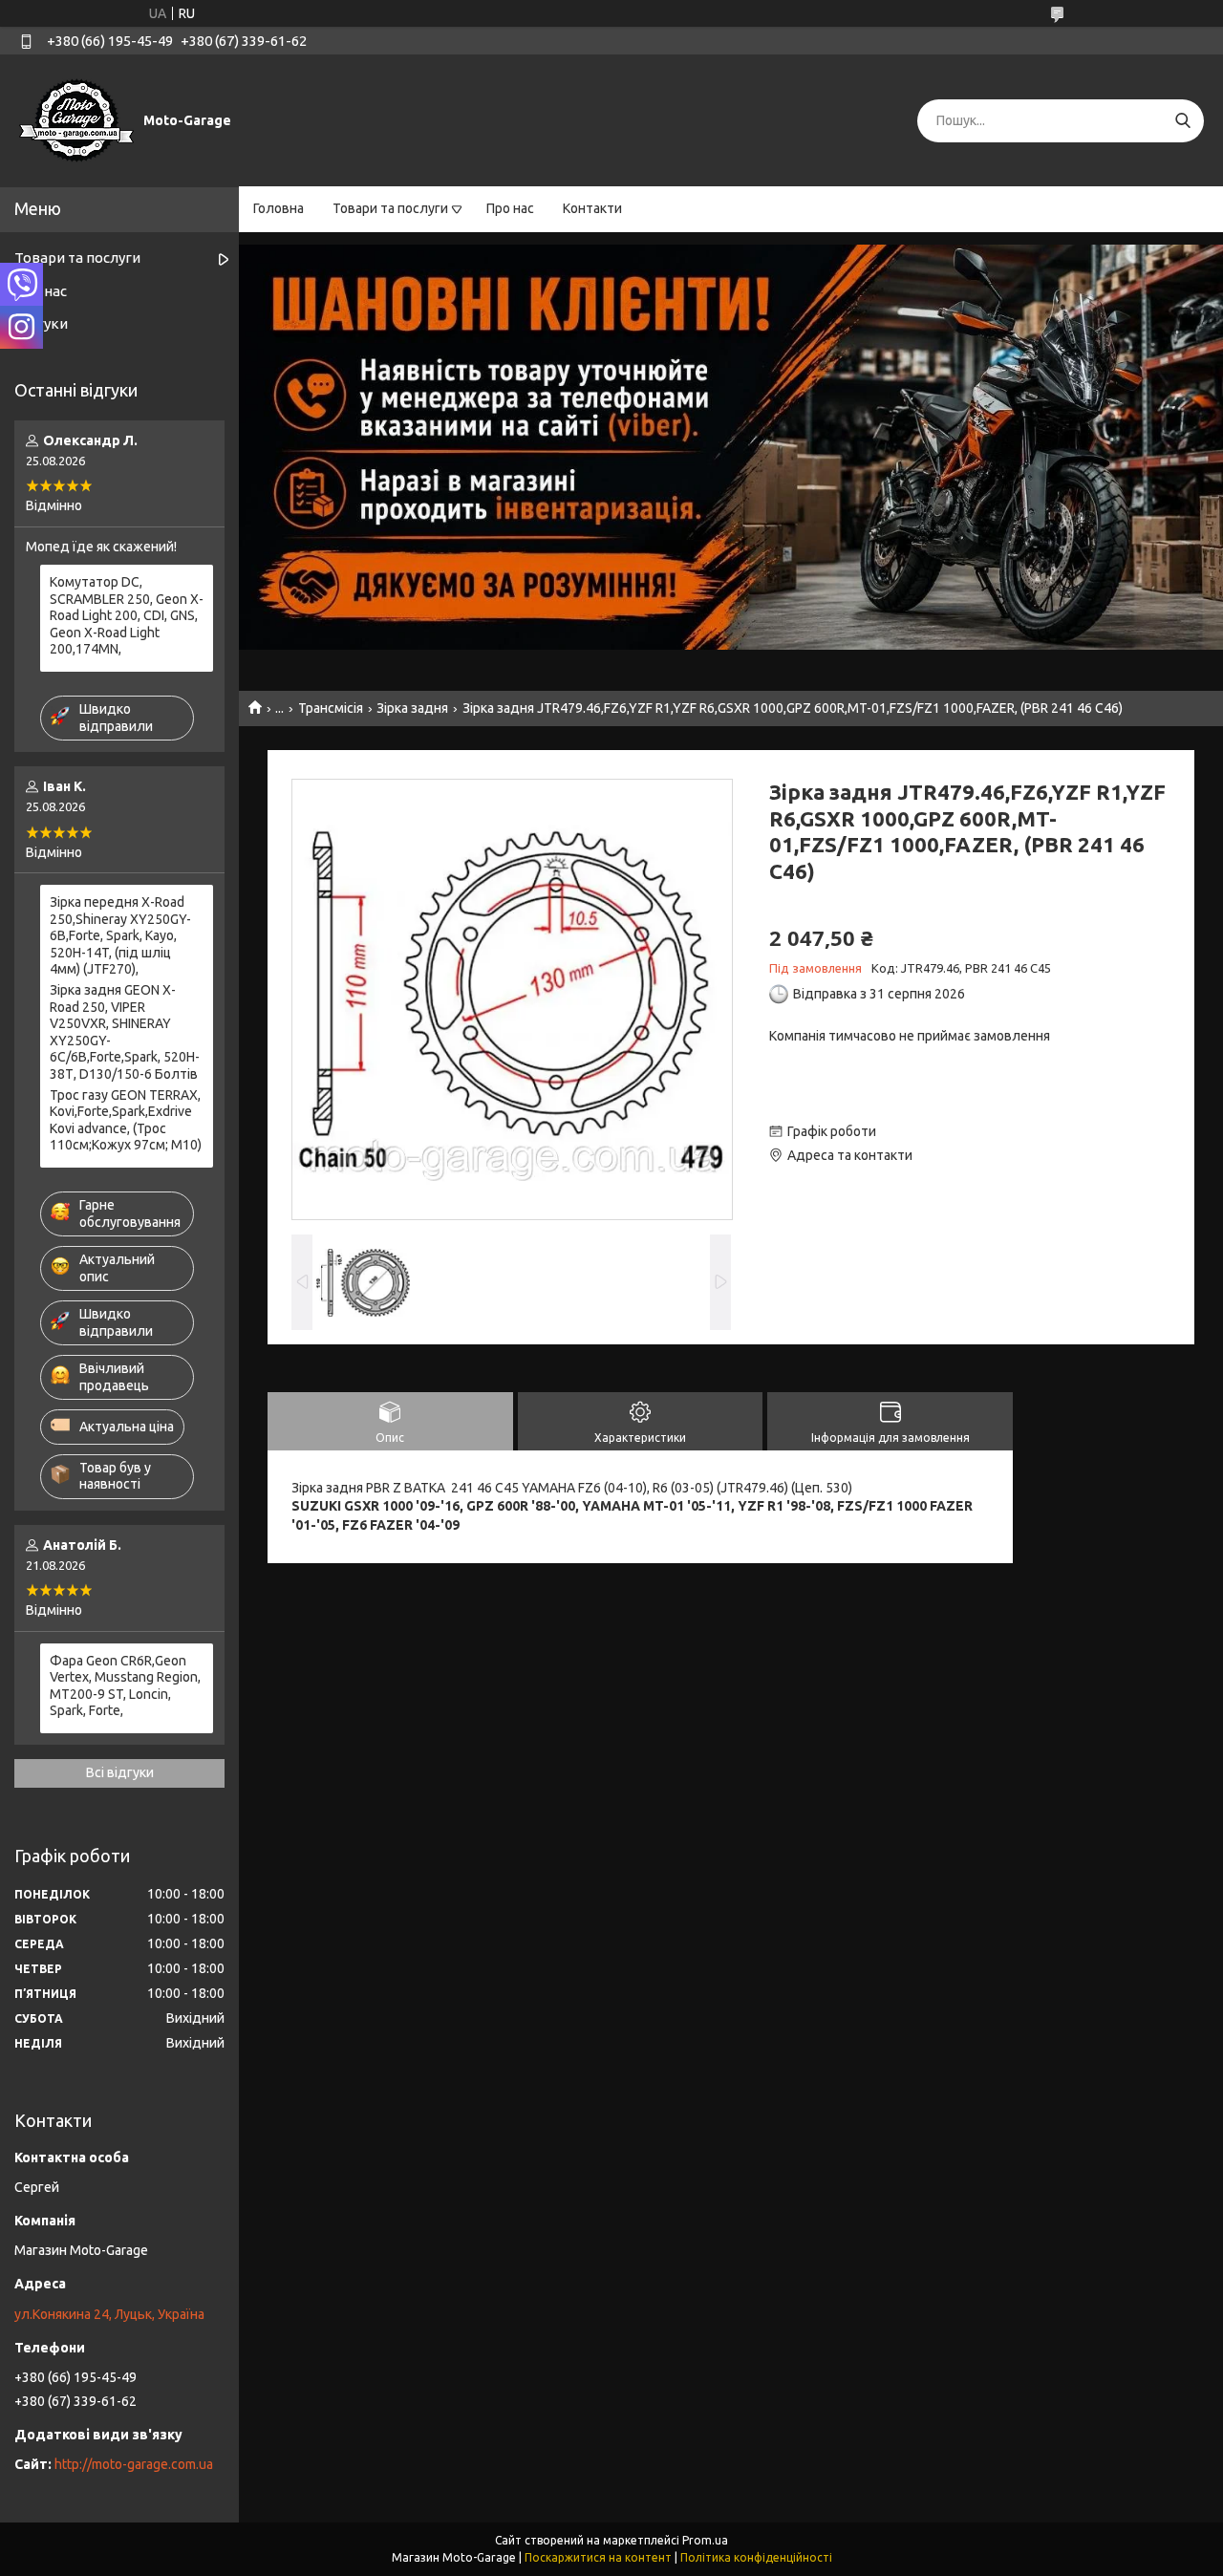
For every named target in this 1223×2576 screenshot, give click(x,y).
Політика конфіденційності (756, 2557)
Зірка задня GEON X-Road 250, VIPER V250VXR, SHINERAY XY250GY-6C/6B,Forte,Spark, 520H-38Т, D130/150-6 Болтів (125, 1032)
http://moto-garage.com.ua (134, 2464)
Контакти (592, 208)
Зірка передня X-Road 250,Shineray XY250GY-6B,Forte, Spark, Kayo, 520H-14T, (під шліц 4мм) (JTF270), (120, 935)
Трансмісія (331, 708)
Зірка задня (412, 708)
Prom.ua (705, 2540)
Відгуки (41, 323)
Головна (279, 208)
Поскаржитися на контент (598, 2557)
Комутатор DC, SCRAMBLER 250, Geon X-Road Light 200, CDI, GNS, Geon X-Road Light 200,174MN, (127, 615)
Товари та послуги (390, 208)
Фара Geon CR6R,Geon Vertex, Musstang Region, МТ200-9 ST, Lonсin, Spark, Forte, (125, 1686)
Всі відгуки (120, 1772)
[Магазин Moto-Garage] (76, 119)
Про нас (510, 208)
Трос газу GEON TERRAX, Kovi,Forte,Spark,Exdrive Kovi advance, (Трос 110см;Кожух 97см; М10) (126, 1120)
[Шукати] (1182, 121)
